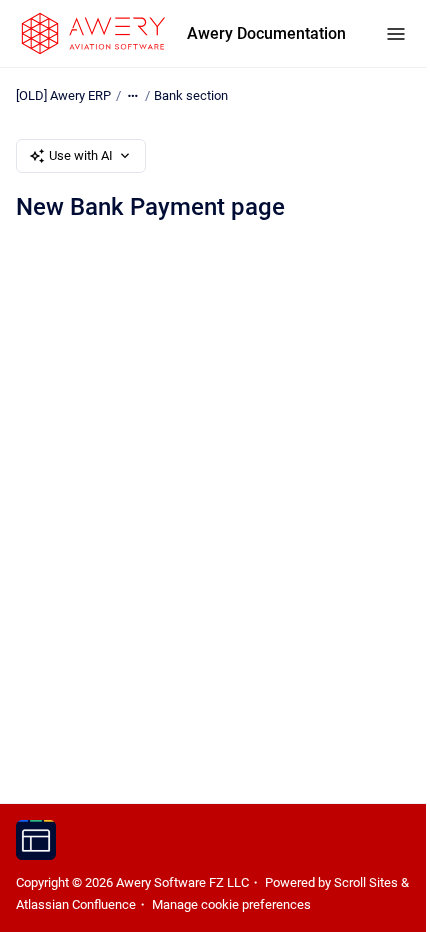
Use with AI (81, 155)
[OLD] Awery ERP (63, 95)
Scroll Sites (366, 882)
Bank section (191, 95)
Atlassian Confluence (76, 904)
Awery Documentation (266, 33)
